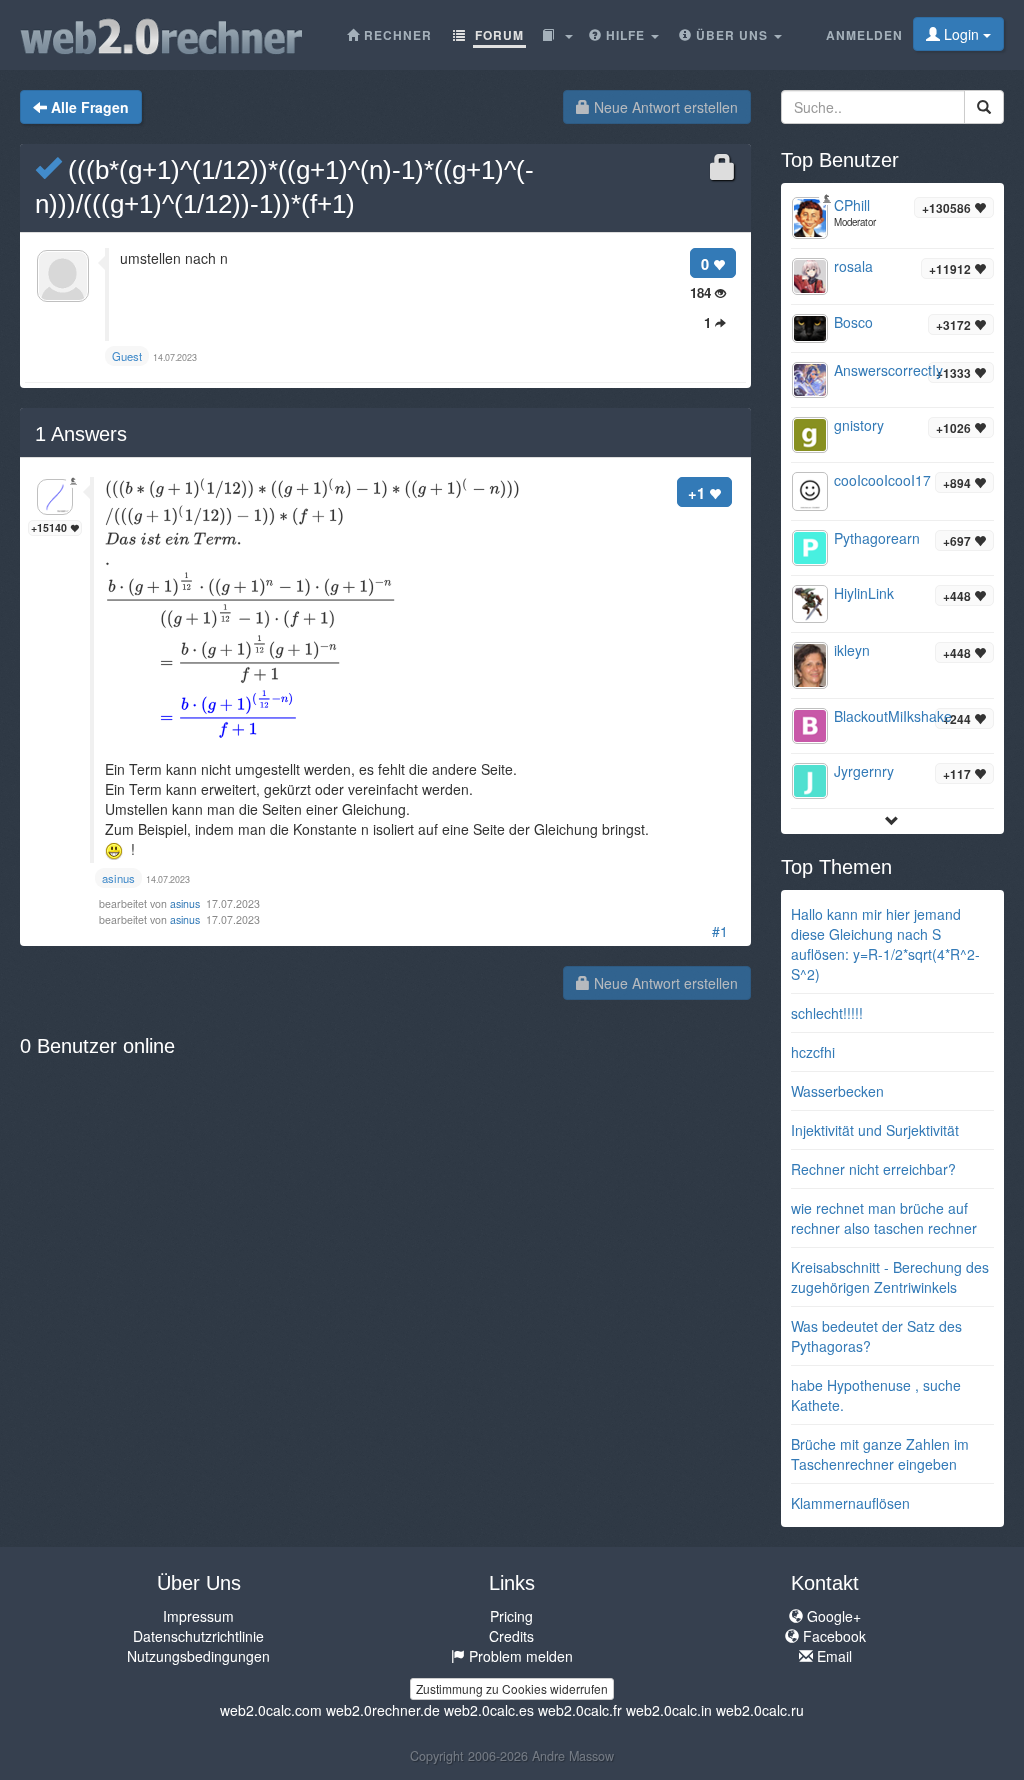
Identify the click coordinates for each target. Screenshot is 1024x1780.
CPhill (852, 205)
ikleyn (852, 650)
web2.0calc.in (669, 1710)
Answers (81, 434)
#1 (720, 931)
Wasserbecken (837, 1091)
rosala (853, 266)
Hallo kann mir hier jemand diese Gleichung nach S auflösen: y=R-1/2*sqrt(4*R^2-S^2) (885, 944)
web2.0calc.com (271, 1710)
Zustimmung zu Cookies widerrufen (512, 1688)
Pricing (511, 1616)
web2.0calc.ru (760, 1710)
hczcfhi (813, 1052)
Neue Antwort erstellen (664, 107)
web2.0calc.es (489, 1710)
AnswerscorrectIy (888, 370)
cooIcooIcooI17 (882, 480)
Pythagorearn (877, 538)
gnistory (859, 425)
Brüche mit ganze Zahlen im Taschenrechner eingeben (880, 1454)
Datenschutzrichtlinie (198, 1636)
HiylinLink (864, 593)
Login (961, 34)
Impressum (198, 1616)
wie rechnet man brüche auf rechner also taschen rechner (884, 1218)
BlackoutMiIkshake (893, 716)
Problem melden (519, 1656)
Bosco (853, 322)
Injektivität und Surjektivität (875, 1130)
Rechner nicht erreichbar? (873, 1169)
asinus (186, 903)
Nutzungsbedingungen (198, 1656)
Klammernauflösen (850, 1503)
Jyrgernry (864, 771)
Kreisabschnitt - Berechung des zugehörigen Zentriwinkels (890, 1277)
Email (832, 1656)
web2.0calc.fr (580, 1710)
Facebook (832, 1636)
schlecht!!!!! (827, 1013)
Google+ (832, 1616)
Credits (511, 1636)
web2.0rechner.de (383, 1710)
